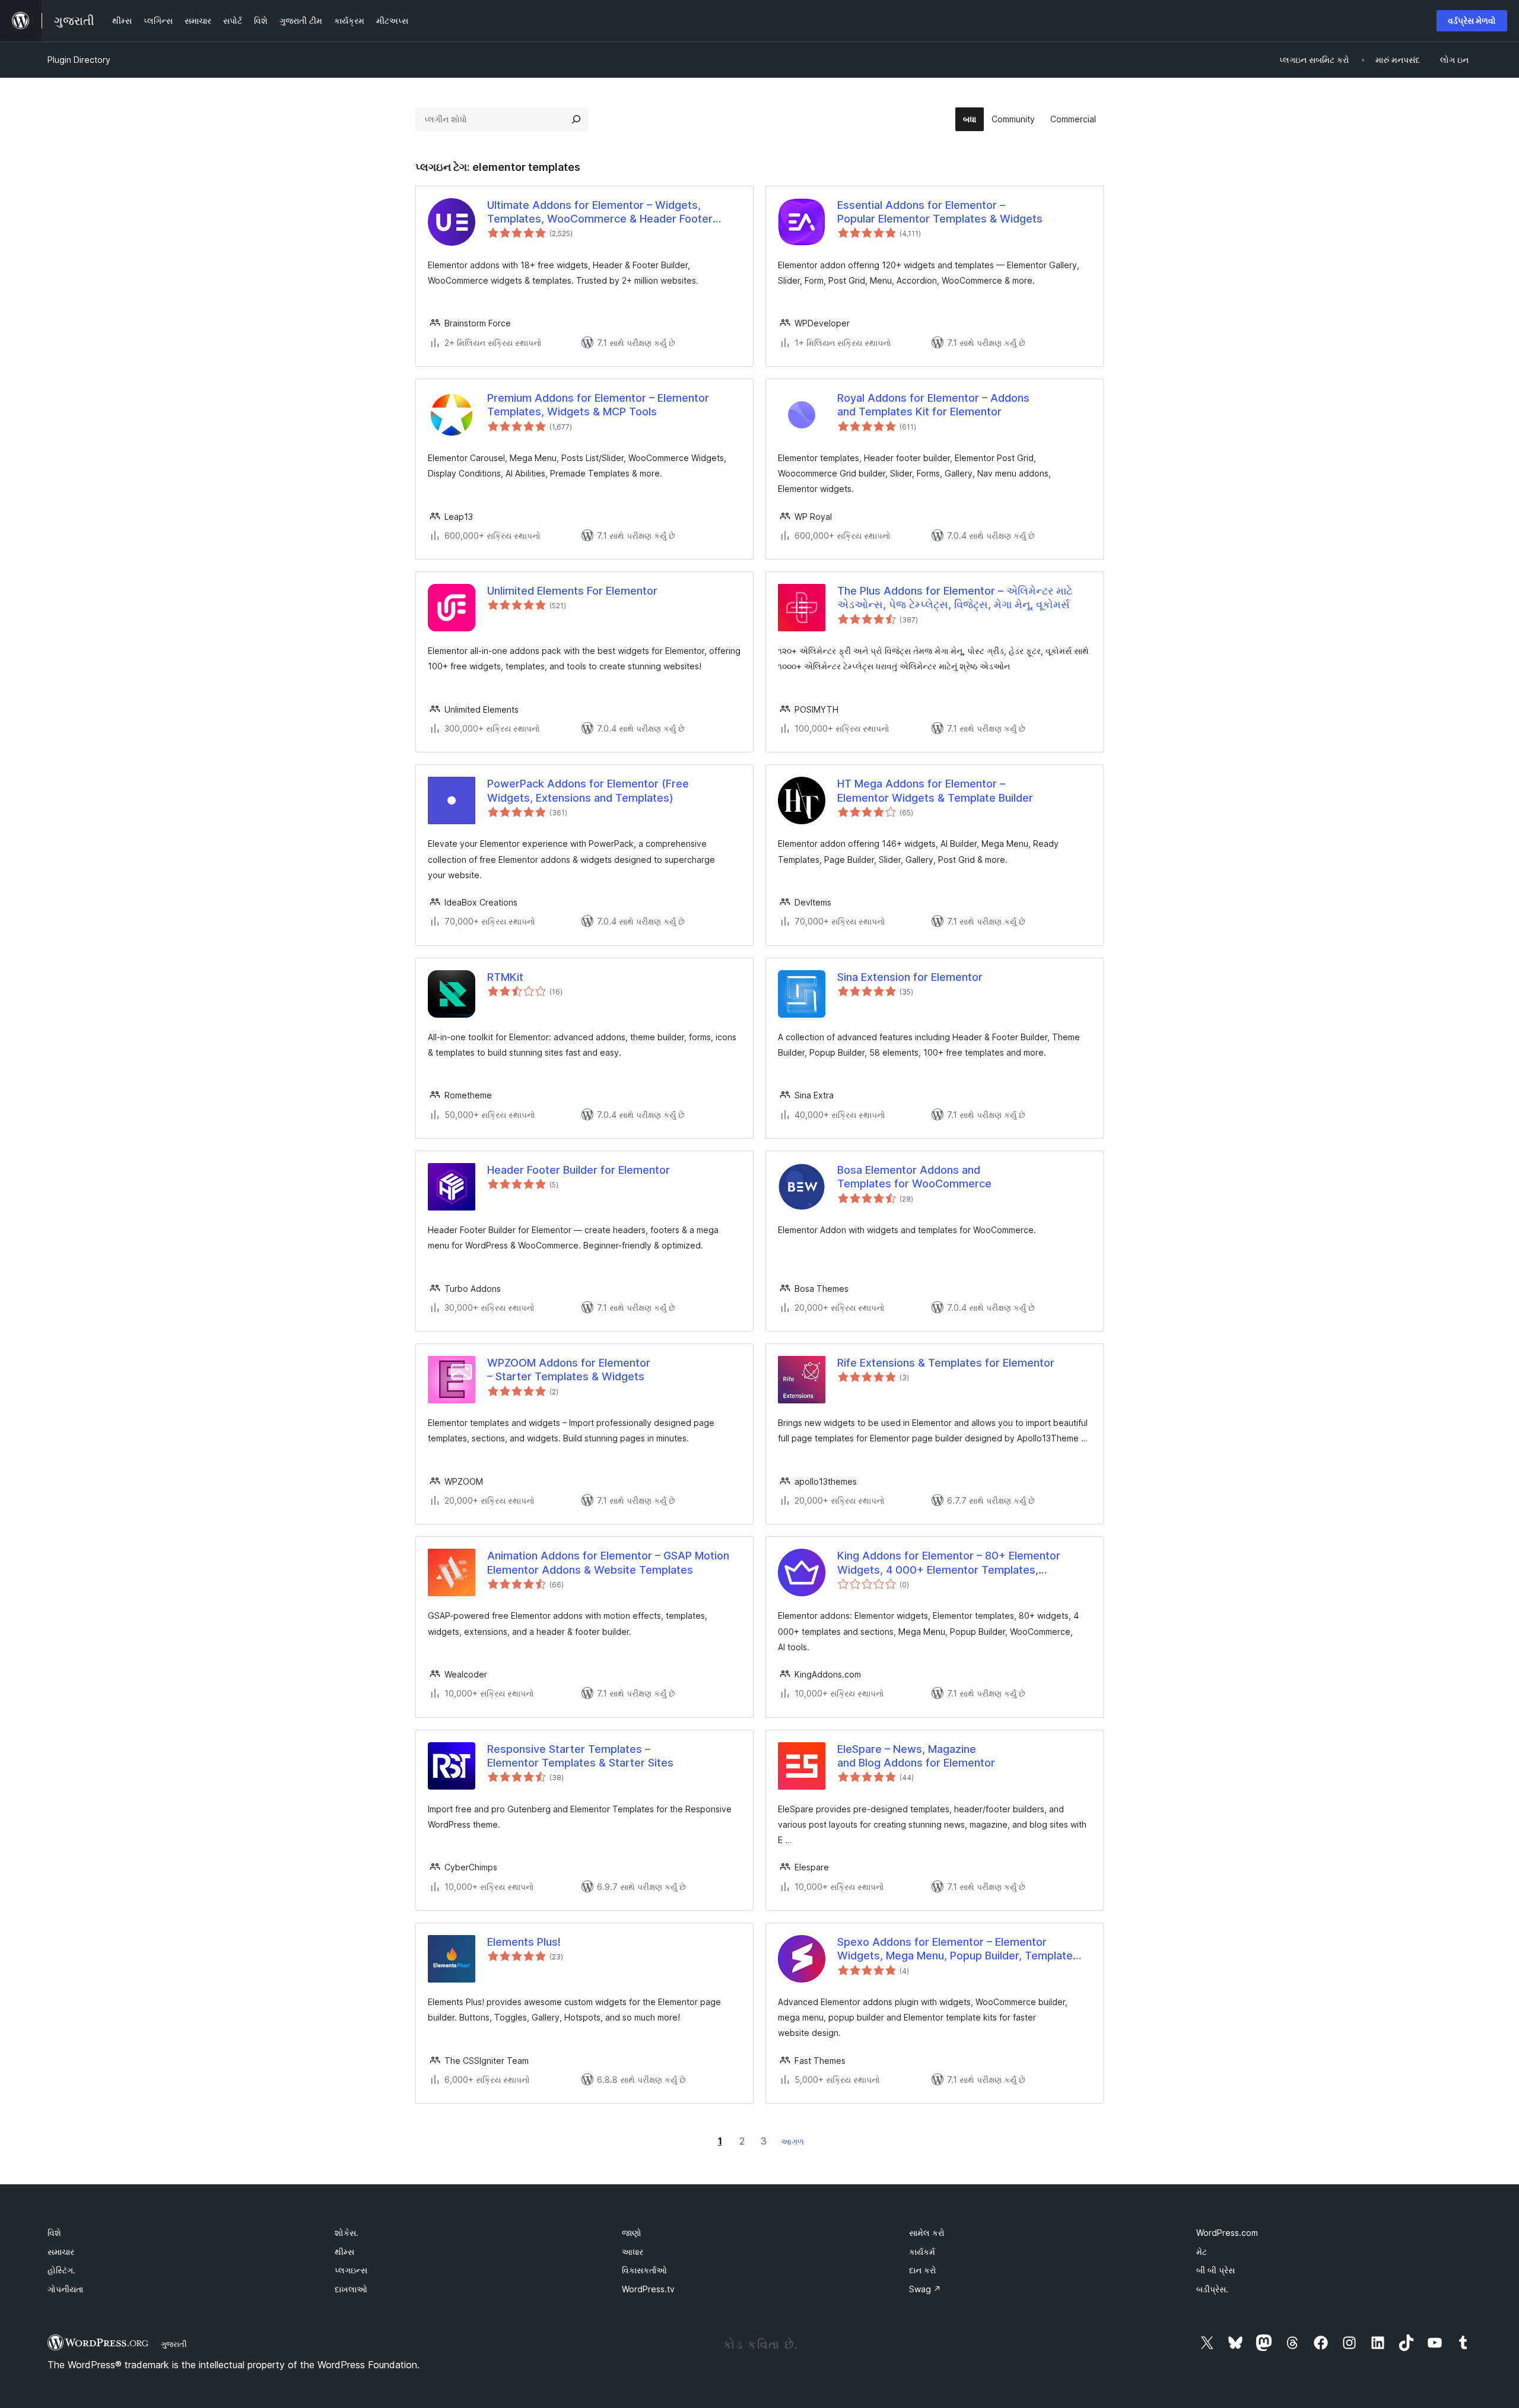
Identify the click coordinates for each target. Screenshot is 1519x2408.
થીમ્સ (344, 2252)
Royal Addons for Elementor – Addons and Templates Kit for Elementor (933, 405)
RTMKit (505, 977)
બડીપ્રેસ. (1212, 2289)
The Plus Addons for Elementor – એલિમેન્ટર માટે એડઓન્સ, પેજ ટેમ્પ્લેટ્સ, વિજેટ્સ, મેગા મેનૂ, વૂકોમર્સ (955, 598)
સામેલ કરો (927, 2233)
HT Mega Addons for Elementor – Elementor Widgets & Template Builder (935, 790)
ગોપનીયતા (65, 2289)
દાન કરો (923, 2270)
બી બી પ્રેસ (1215, 2270)
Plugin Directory (79, 60)
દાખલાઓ (351, 2289)
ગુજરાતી (174, 2344)
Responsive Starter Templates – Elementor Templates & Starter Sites (580, 1756)
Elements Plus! (524, 1942)
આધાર (633, 2252)
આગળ (792, 2141)
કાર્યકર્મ (922, 2252)
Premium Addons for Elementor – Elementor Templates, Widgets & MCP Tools (598, 405)
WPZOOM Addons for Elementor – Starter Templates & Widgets (569, 1370)
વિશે (54, 2233)
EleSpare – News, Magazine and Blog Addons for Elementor (916, 1756)
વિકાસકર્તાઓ (644, 2270)
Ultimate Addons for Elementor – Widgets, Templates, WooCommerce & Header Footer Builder (600, 212)
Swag (925, 2289)
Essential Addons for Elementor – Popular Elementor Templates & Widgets (940, 212)
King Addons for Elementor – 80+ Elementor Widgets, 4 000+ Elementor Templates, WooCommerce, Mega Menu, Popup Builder (949, 1563)
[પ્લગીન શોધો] (576, 119)
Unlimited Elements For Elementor (572, 591)
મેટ (1202, 2252)
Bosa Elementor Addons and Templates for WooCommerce (914, 1177)
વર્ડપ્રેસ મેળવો (1472, 20)
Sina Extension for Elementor (910, 977)
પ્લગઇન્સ (351, 2270)
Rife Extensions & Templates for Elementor (946, 1363)
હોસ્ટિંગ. (61, 2270)
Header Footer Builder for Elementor (579, 1170)
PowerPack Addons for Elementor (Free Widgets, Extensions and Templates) (588, 790)
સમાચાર (61, 2252)
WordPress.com (1227, 2233)
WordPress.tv (648, 2289)
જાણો (632, 2233)
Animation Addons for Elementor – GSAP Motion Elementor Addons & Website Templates (608, 1562)
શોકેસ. (347, 2233)
